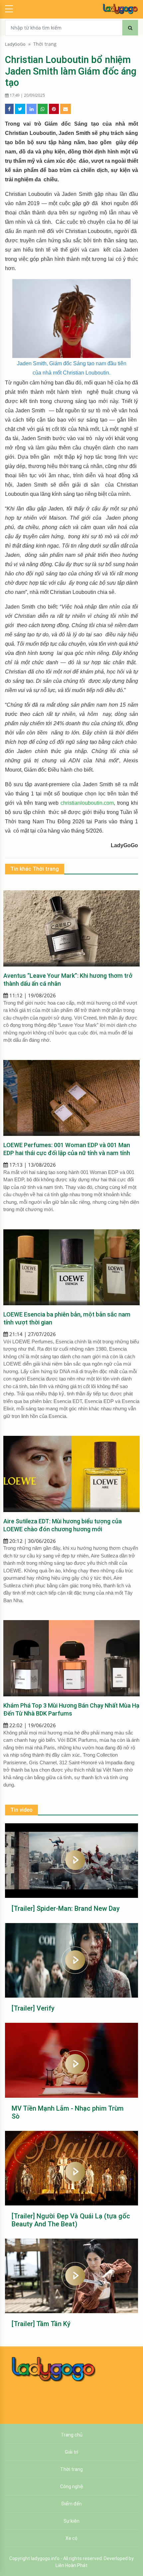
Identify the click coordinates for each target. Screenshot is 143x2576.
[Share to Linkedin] (32, 109)
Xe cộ (71, 2538)
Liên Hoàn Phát (71, 2565)
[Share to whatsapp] (43, 109)
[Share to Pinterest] (54, 109)
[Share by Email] (66, 109)
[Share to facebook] (9, 109)
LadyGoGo (15, 44)
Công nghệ (72, 2487)
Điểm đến (71, 2504)
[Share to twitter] (20, 109)
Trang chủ (72, 2435)
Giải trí (71, 2452)
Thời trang (45, 44)
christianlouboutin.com (87, 803)
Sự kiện (71, 2521)
